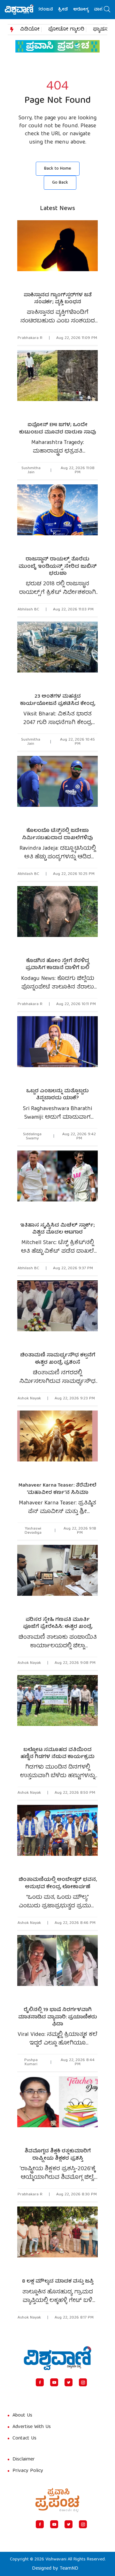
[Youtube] (54, 2382)
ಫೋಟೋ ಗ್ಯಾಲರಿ (66, 30)
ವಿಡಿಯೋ (30, 30)
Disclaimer (24, 2460)
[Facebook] (40, 2382)
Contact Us (24, 2439)
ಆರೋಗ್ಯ (69, 10)
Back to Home (58, 169)
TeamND (69, 2569)
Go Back (60, 183)
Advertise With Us (32, 2427)
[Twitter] (69, 2382)
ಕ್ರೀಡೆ (51, 10)
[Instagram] (83, 2382)
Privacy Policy (28, 2471)
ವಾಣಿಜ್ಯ (89, 10)
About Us (22, 2416)
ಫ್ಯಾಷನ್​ (101, 30)
